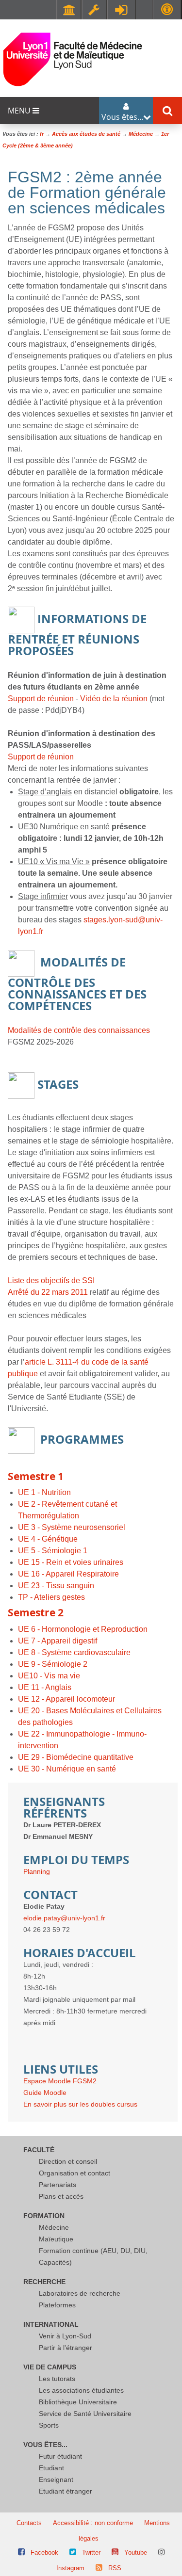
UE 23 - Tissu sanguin (56, 1586)
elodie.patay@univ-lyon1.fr (64, 1918)
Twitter (91, 2552)
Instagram (70, 2568)
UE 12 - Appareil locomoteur (66, 1699)
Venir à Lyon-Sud (65, 2336)
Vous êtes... (45, 2445)
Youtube (136, 2552)
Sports (49, 2425)
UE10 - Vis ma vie (49, 1676)
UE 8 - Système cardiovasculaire (74, 1652)
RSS (115, 2568)
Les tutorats (57, 2379)
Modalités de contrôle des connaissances (79, 1030)
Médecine (54, 2227)
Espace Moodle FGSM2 (60, 2081)
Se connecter (121, 10)
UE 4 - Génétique (48, 1539)
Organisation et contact (74, 2173)
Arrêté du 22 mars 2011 (48, 1292)
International (51, 2324)
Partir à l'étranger (66, 2348)
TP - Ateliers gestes (51, 1597)
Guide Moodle (45, 2093)
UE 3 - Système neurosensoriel (72, 1527)
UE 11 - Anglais (45, 1687)
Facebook (44, 2552)
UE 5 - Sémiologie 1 (53, 1551)
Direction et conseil (68, 2161)
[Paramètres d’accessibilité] (167, 9)
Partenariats (58, 2185)
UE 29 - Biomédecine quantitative (76, 1757)
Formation (44, 2216)
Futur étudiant (60, 2456)
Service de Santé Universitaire (85, 2414)
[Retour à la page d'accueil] (73, 59)
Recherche (44, 2282)
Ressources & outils (94, 10)
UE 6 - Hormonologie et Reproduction (83, 1629)
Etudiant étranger (66, 2491)
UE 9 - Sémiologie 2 (53, 1664)
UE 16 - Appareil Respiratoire (68, 1574)
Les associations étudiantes (81, 2390)
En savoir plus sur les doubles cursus (80, 2104)
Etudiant (51, 2468)
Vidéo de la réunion (114, 699)
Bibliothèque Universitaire (78, 2402)
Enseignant (56, 2479)
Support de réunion (41, 699)
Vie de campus (50, 2367)
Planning (37, 1871)
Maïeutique (56, 2239)
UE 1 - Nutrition (44, 1492)
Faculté (39, 2150)
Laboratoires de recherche (80, 2293)
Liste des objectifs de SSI (51, 1280)
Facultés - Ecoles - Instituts (69, 10)
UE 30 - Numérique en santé (67, 1769)
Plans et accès (61, 2196)
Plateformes (57, 2305)
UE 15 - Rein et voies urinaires (71, 1562)
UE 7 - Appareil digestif (58, 1641)
